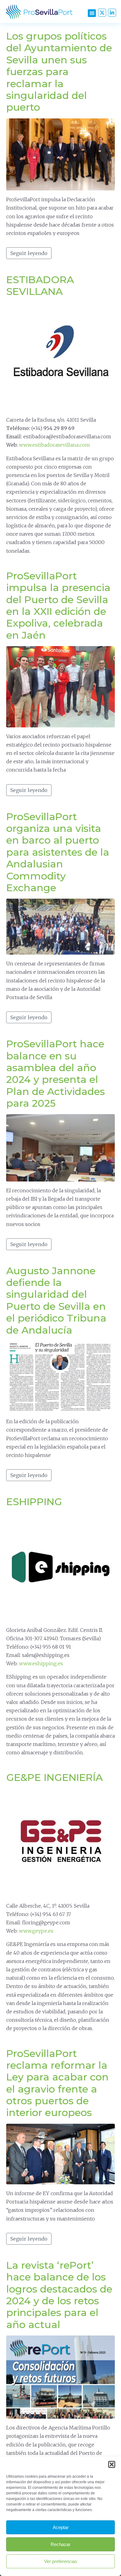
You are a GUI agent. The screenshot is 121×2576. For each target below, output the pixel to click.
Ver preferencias (61, 2561)
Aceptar (61, 2527)
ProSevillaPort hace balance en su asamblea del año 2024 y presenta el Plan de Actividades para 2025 (56, 1073)
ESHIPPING (34, 1502)
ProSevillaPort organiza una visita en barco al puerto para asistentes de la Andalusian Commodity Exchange (58, 852)
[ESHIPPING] (60, 1566)
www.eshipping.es (41, 1663)
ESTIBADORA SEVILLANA (40, 285)
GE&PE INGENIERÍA (54, 1777)
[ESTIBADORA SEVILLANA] (60, 356)
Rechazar (60, 2544)
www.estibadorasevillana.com (54, 445)
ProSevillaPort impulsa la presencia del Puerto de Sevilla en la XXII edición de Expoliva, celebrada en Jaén (58, 605)
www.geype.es (36, 1931)
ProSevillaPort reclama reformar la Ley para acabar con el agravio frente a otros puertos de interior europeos (57, 2083)
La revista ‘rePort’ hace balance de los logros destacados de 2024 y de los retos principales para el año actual (59, 2295)
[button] (112, 2464)
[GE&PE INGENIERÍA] (60, 1842)
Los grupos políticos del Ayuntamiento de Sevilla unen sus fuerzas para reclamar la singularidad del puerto (59, 72)
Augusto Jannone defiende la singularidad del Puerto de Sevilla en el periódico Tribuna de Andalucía (56, 1300)
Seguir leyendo (29, 253)
